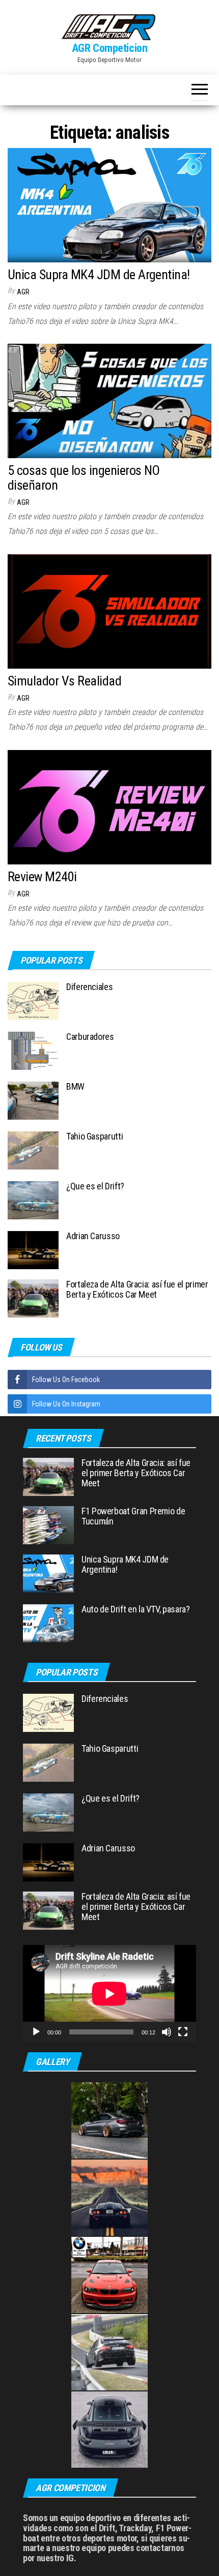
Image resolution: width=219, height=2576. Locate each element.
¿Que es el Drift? (95, 1186)
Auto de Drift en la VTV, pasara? (135, 1609)
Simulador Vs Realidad (64, 681)
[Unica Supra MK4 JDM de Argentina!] (109, 205)
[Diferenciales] (33, 1000)
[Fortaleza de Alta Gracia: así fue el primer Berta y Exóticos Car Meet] (33, 1297)
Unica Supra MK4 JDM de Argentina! (99, 275)
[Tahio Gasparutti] (33, 1149)
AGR (23, 292)
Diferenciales (89, 987)
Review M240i (42, 877)
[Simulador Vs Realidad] (109, 611)
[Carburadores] (33, 1050)
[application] (109, 1994)
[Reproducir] (36, 2032)
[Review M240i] (109, 807)
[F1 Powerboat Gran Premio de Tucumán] (48, 1525)
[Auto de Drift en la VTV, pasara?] (48, 1623)
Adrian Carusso (93, 1236)
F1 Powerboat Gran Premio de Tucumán (133, 1516)
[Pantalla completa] (183, 2032)
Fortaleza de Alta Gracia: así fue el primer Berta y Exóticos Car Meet (137, 1289)
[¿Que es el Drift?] (33, 1199)
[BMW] (33, 1100)
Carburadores (90, 1037)
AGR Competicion (109, 48)
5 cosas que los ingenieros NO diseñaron (84, 478)
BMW (75, 1086)
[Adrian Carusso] (33, 1249)
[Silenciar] (167, 2032)
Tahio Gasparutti (94, 1136)
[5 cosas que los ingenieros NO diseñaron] (109, 400)
